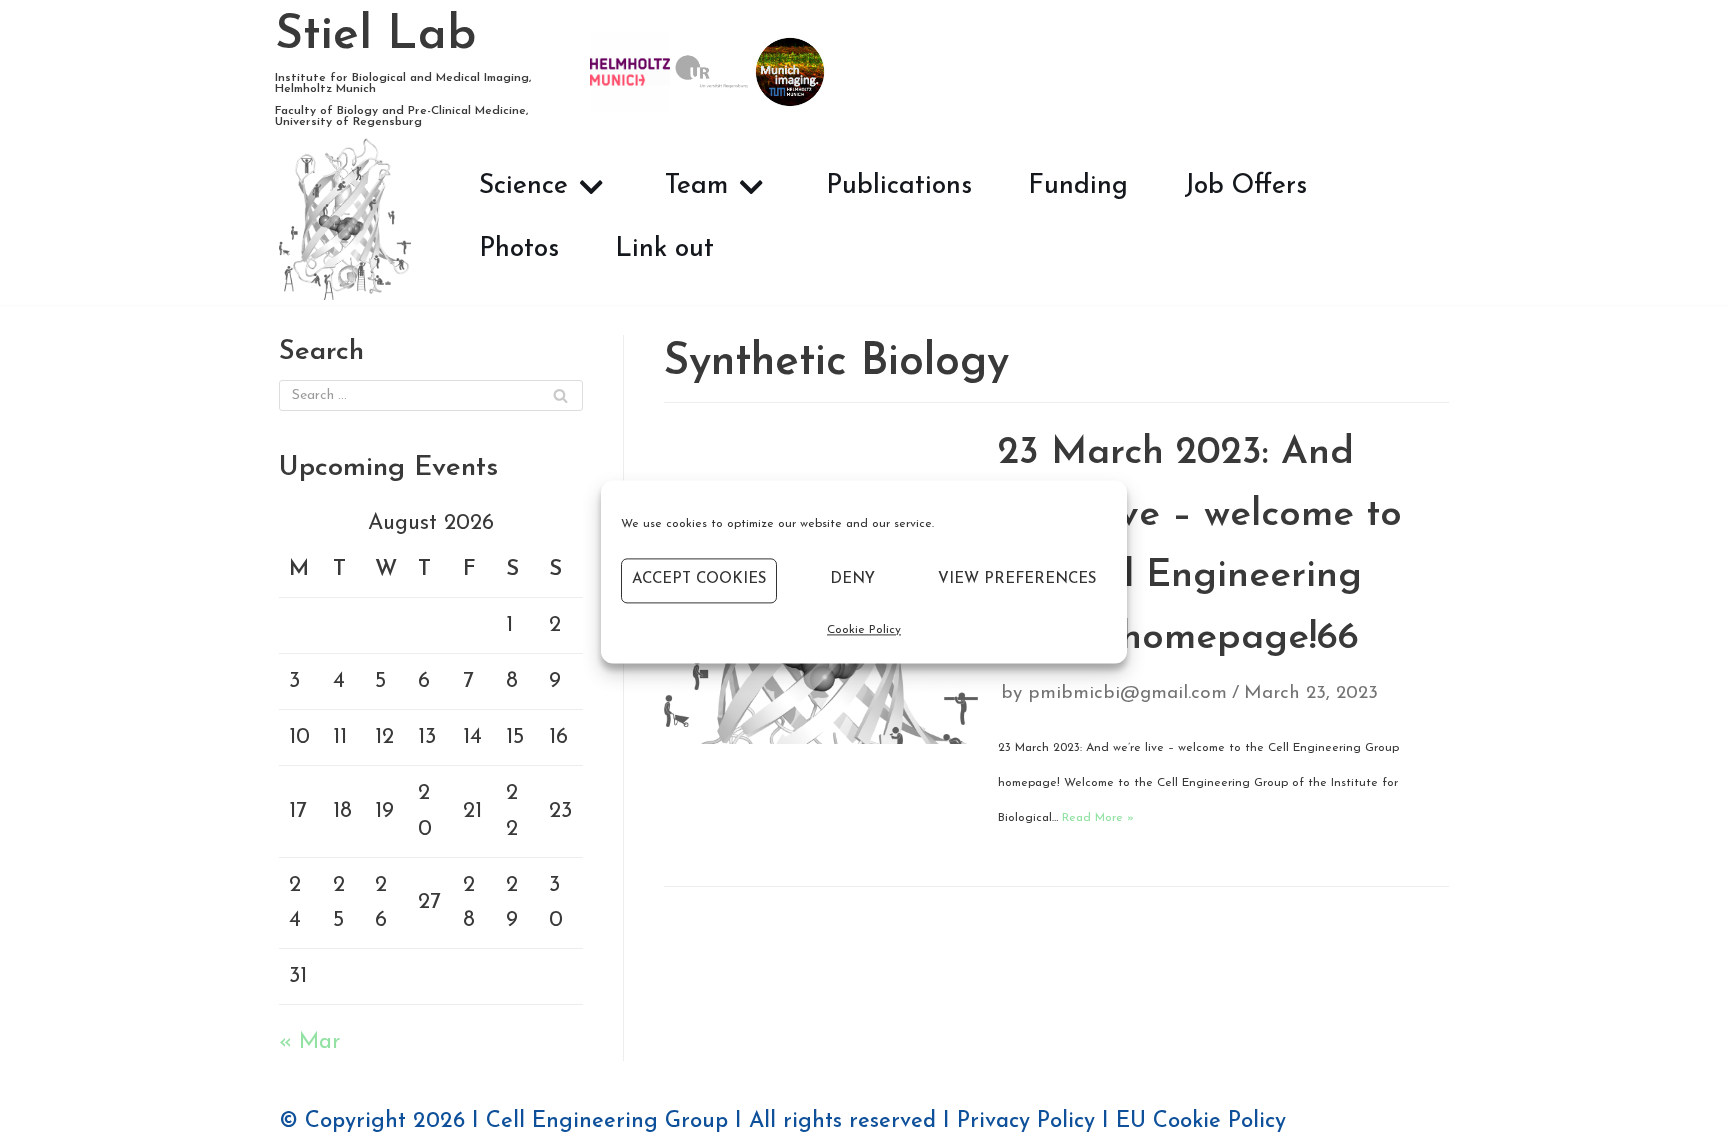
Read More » (1098, 818)
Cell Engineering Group (607, 1121)
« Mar (309, 1042)
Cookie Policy (864, 630)
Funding (1078, 186)
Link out (664, 249)
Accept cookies (699, 579)
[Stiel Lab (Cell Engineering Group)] (345, 218)
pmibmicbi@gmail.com (1127, 693)
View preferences (1017, 579)
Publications (899, 186)
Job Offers (1245, 186)
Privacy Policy (1026, 1121)
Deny (852, 579)
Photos (519, 249)
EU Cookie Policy (1201, 1121)
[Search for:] (431, 395)
